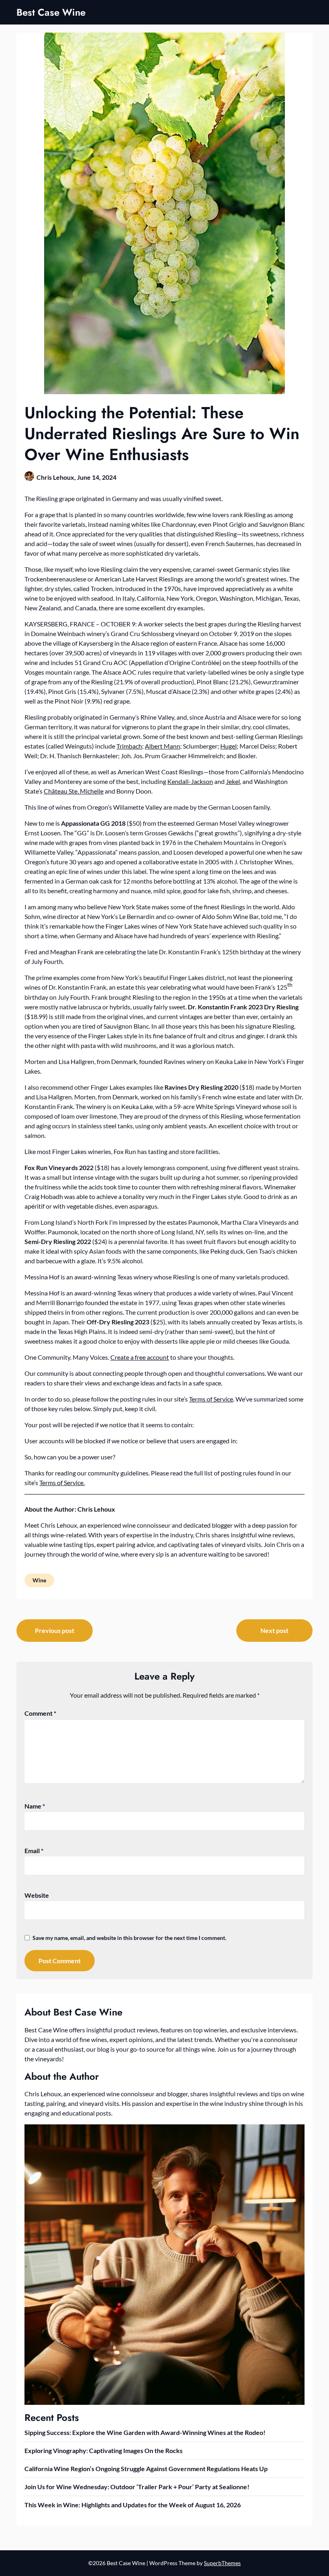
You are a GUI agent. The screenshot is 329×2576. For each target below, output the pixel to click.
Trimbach (129, 746)
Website (37, 1895)
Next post (274, 1630)
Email (34, 1851)
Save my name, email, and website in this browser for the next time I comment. (129, 1938)
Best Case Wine (51, 12)
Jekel (233, 781)
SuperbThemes (222, 2563)
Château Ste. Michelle (74, 791)
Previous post (55, 1630)
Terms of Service (211, 1399)
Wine (39, 1580)
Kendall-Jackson (190, 781)
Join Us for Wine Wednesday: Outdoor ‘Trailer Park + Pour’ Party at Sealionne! (137, 2487)
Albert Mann (162, 746)
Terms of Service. (62, 1482)
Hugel (228, 746)
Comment (40, 1713)
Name (35, 1806)
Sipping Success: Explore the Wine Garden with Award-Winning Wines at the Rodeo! (145, 2432)
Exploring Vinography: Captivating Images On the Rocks (104, 2450)
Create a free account (140, 1357)
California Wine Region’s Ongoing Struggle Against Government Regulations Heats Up (146, 2469)
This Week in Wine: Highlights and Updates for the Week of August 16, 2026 (133, 2505)
